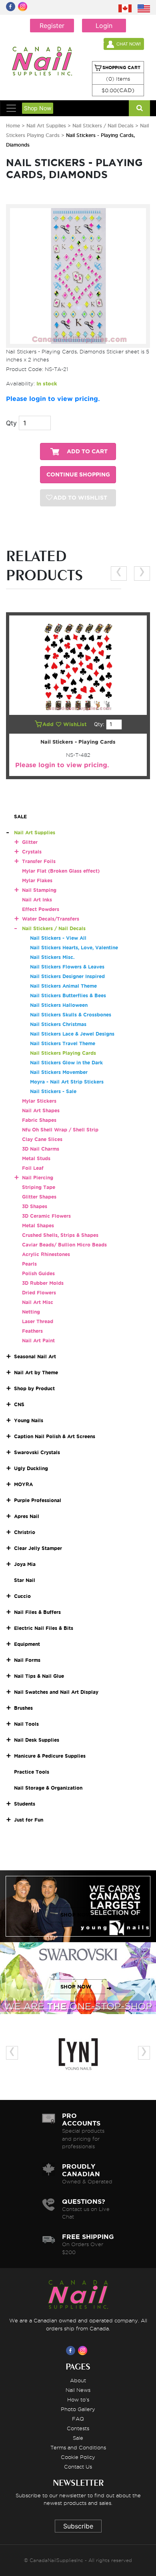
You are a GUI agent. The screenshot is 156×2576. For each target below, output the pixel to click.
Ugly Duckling (31, 1468)
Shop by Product (34, 1388)
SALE (20, 817)
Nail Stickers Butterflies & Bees (68, 995)
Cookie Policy (78, 2457)
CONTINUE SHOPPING (78, 475)
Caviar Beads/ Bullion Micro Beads (64, 1245)
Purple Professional (38, 1500)
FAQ (78, 2419)
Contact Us (78, 2467)
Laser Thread (38, 1321)
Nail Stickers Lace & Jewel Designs (72, 1034)
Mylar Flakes (37, 880)
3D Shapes (35, 1206)
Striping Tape (39, 1187)
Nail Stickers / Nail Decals (104, 126)
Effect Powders (41, 909)
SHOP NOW (76, 1915)
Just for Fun (29, 1820)
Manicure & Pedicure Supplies (50, 1756)
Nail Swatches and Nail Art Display (56, 1692)
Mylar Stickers (39, 1101)
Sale (78, 2438)
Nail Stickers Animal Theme (63, 986)
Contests (78, 2428)
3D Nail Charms (41, 1149)
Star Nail (25, 1580)
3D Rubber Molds (43, 1283)
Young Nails (29, 1420)
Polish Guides (38, 1273)
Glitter (30, 842)
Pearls (29, 1264)
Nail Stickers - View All (58, 938)
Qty (11, 423)
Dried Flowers (39, 1293)
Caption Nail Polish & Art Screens (55, 1436)
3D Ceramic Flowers (46, 1216)
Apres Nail (27, 1516)
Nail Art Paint (38, 1341)
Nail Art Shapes (41, 1110)
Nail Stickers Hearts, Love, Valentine (74, 948)
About (78, 2380)
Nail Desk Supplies (37, 1740)
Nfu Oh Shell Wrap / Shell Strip (60, 1130)
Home (13, 126)
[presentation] (119, 574)
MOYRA (23, 1484)
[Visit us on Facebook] (72, 2350)
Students (25, 1804)
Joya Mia (25, 1564)
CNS (19, 1404)
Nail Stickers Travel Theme (63, 1043)
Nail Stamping (39, 890)
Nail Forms (27, 1660)
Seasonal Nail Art (35, 1356)
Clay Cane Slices (42, 1139)
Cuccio (22, 1596)
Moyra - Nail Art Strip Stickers (67, 1082)
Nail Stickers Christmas (58, 1024)
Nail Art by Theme (36, 1372)
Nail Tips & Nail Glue (39, 1676)
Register (52, 26)
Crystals (32, 852)
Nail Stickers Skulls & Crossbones (71, 1015)
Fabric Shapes (39, 1120)
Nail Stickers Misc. (52, 957)
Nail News (78, 2390)
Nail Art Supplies (46, 126)
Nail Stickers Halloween (59, 1005)
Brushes (23, 1708)
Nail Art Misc (38, 1302)
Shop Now (38, 108)
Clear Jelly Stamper (38, 1548)
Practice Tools (32, 1772)
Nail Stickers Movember (59, 1072)
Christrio (25, 1532)
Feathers (32, 1331)
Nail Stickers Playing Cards (63, 1053)
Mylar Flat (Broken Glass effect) (61, 871)
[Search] (139, 108)
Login (104, 26)
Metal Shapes (38, 1225)
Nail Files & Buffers (37, 1612)
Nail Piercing (38, 1178)
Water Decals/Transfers (51, 919)
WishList (76, 724)
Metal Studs (36, 1158)
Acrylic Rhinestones (46, 1254)
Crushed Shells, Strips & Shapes (60, 1235)
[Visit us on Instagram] (84, 2350)
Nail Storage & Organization (48, 1788)
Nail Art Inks (37, 900)
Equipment (27, 1644)
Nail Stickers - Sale (53, 1091)
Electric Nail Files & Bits (44, 1628)
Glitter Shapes (39, 1197)
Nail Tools (26, 1724)
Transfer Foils (39, 861)
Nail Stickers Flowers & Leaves (67, 967)
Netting (31, 1312)
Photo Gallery (78, 2409)
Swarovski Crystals (37, 1452)
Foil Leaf (33, 1168)
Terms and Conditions (78, 2447)
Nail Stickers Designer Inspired (67, 976)
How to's (78, 2399)
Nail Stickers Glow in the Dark (66, 1063)
